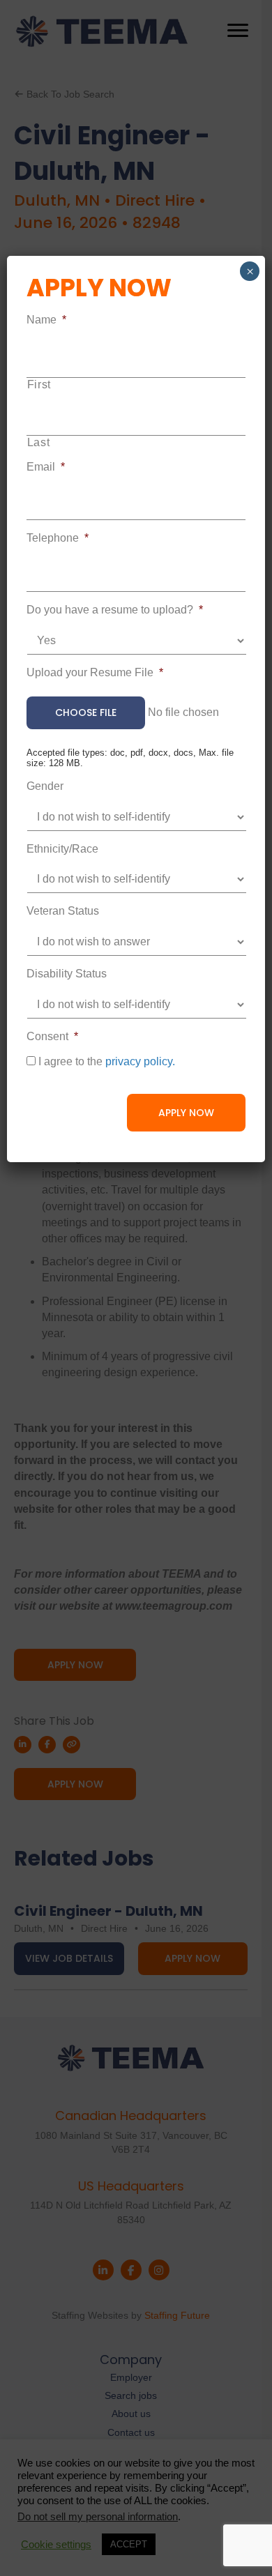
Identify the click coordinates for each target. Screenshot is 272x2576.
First (39, 384)
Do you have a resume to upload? (115, 610)
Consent (52, 1036)
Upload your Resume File (95, 672)
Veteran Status (63, 911)
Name (46, 320)
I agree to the (107, 1061)
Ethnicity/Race (62, 849)
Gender (45, 786)
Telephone (58, 538)
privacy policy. (140, 1061)
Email (46, 467)
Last (39, 442)
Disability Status (67, 974)
